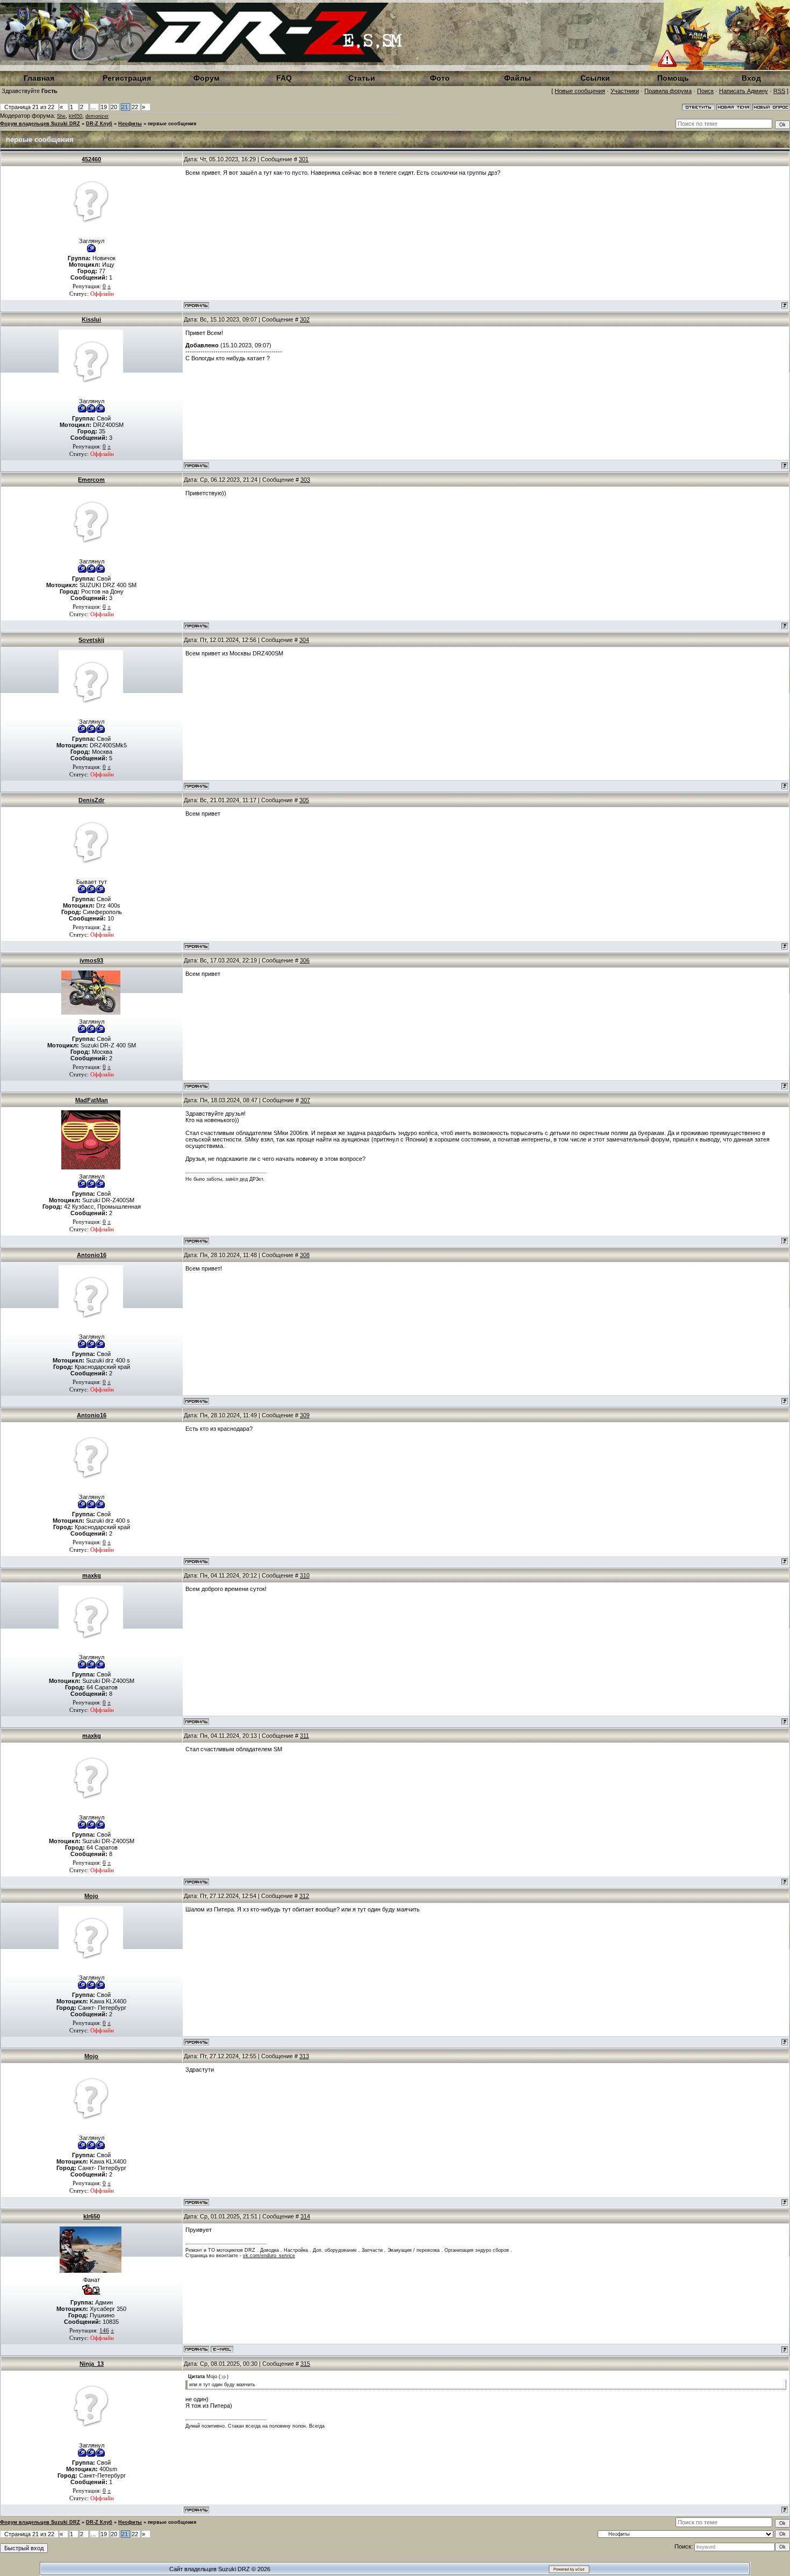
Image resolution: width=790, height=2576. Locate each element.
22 (135, 107)
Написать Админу (744, 91)
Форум (206, 78)
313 (304, 2056)
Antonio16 (92, 1255)
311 (304, 1736)
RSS (779, 91)
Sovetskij (91, 640)
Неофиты (130, 124)
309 (305, 1415)
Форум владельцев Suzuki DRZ (40, 124)
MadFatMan (92, 1100)
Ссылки (595, 78)
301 (304, 159)
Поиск (705, 91)
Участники (625, 91)
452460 (91, 159)
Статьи (362, 78)
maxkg (92, 1575)
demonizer (97, 116)
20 (114, 107)
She (61, 116)
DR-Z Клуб (99, 124)
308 (305, 1255)
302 (305, 319)
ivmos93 (91, 960)
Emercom (91, 480)
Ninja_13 (92, 2364)
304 (304, 640)
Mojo (91, 1896)
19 (104, 107)
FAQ (284, 78)
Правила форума (668, 91)
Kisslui (91, 319)
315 (305, 2364)
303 (305, 480)
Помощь (673, 78)
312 (304, 1896)
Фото (440, 78)
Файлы (518, 78)
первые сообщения (172, 124)
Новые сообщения (580, 91)
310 (305, 1575)
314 (305, 2216)
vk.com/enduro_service (269, 2256)
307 (305, 1100)
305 (304, 800)
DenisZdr (91, 800)
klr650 (76, 116)
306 (305, 960)
